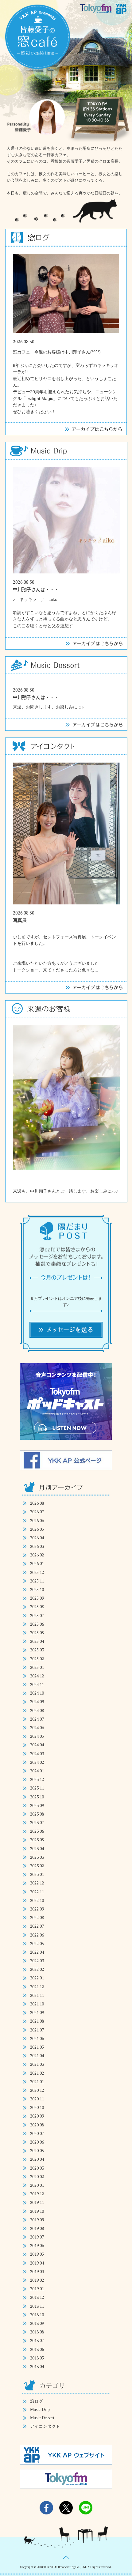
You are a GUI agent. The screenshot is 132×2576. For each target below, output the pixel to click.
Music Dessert (42, 2418)
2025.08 (37, 1607)
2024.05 (37, 1736)
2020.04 (37, 2159)
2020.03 (37, 2168)
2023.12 (37, 1779)
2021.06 (37, 2038)
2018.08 (37, 2332)
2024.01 (37, 1771)
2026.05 (37, 1529)
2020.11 (37, 2099)
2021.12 (37, 1987)
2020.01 (37, 2185)
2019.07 (37, 2237)
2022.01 (37, 1978)
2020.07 (37, 2133)
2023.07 (37, 1822)
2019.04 (37, 2263)
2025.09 (37, 1598)
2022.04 (37, 1952)
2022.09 (37, 1909)
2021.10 (37, 2004)
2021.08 (37, 2021)
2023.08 (37, 1814)
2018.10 (37, 2315)
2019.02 (37, 2280)
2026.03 (37, 1546)
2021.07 (37, 2030)
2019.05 (37, 2254)
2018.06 (37, 2349)
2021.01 (37, 2082)
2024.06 (37, 1727)
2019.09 (37, 2220)
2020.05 (37, 2150)
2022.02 (37, 1969)
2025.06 (37, 1624)
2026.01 (37, 1563)
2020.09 (37, 2116)
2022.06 (37, 1935)
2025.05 (37, 1633)
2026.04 (37, 1538)
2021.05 (37, 2047)
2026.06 (37, 1520)
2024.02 (37, 1762)
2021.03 (37, 2064)
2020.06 (37, 2142)
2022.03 (37, 1961)
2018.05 (37, 2358)
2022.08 (37, 1917)
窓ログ (37, 2401)
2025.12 (37, 1572)
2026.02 (37, 1555)
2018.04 (37, 2366)
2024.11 (37, 1684)
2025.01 (37, 1667)
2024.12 (37, 1676)
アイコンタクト (45, 2426)
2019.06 (37, 2245)
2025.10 (37, 1589)
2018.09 (37, 2323)
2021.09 (37, 2012)
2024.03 (37, 1754)
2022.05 (37, 1943)
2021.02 (37, 2073)
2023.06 (37, 1831)
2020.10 (37, 2107)
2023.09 (37, 1805)
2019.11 (37, 2202)
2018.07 (37, 2340)
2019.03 (37, 2271)
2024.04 (37, 1745)
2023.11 (37, 1788)
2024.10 (37, 1693)
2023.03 (37, 1857)
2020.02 (37, 2176)
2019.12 (37, 2194)
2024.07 (37, 1719)
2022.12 (37, 1883)
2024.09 (37, 1701)
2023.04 (37, 1848)
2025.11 (37, 1581)
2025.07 (37, 1615)
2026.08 (37, 1503)
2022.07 (37, 1926)
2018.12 (37, 2297)
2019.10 (37, 2211)
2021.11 (37, 1995)
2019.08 (37, 2228)
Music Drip (40, 2410)
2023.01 (37, 1874)
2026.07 (37, 1512)
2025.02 (37, 1659)
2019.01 (37, 2289)
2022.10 (37, 1900)
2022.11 (37, 1892)
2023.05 (37, 1840)
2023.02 (37, 1866)
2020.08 (37, 2125)
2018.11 (37, 2306)
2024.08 (37, 1710)
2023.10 (37, 1797)
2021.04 (37, 2056)
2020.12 (37, 2090)
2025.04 (37, 1641)
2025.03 (37, 1650)
